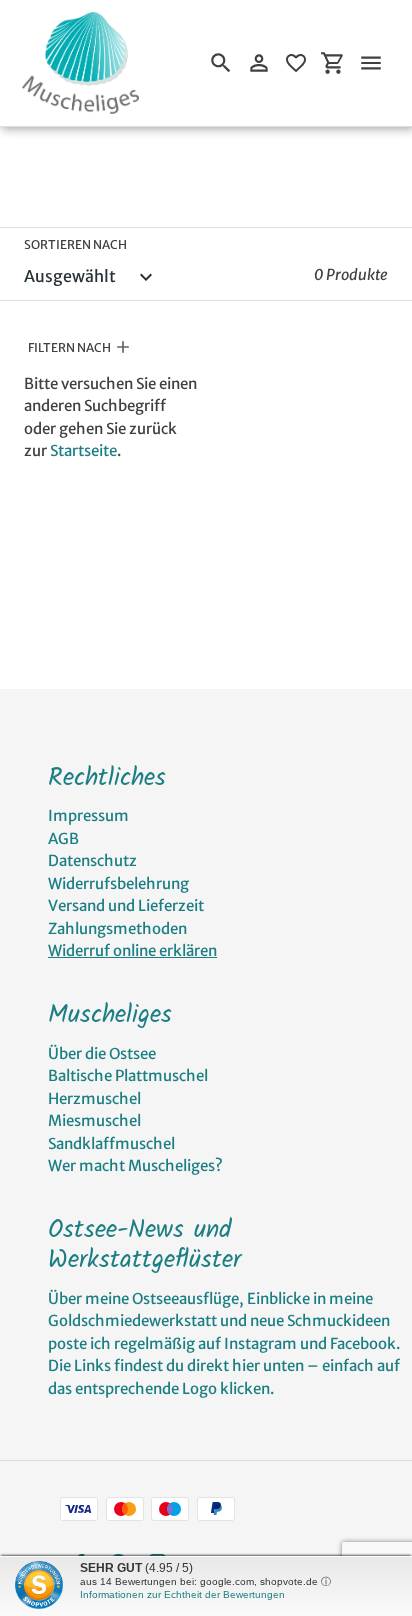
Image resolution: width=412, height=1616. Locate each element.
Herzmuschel (94, 1098)
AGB (63, 838)
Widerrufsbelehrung (118, 883)
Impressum (88, 815)
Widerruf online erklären (132, 950)
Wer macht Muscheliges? (135, 1165)
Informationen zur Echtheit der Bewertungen (182, 1594)
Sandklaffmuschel (111, 1143)
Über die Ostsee (102, 1053)
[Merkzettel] (296, 63)
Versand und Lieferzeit (126, 905)
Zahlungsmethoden (117, 928)
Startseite (83, 450)
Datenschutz (92, 860)
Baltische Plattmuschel (128, 1075)
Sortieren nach (75, 244)
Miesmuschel (94, 1120)
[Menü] (371, 63)
